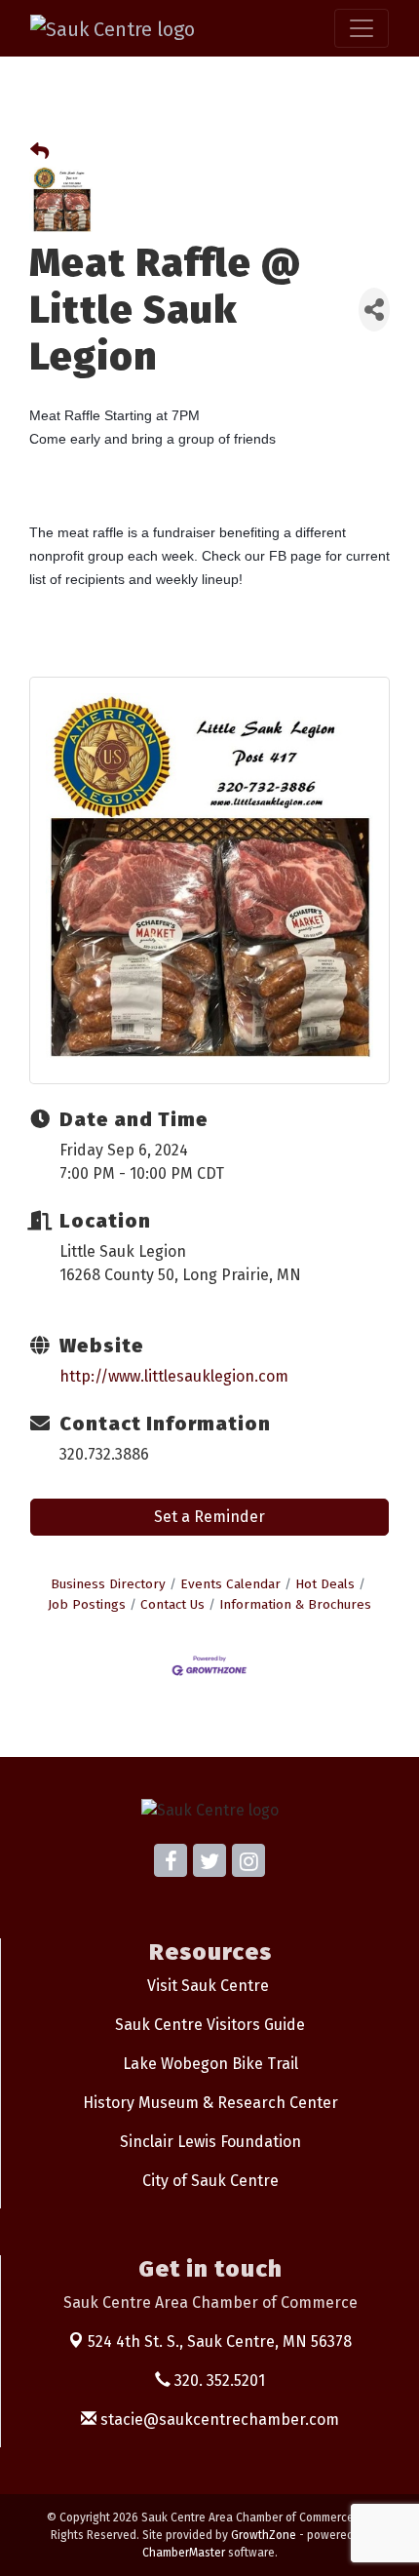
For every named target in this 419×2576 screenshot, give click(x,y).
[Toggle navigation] (362, 28)
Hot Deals (325, 1584)
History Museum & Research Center (210, 2103)
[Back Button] (39, 153)
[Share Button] (374, 310)
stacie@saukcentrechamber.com (218, 2420)
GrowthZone (264, 2535)
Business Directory (108, 1584)
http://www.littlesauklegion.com (174, 1376)
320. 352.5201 (218, 2381)
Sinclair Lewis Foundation (210, 2142)
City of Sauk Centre (210, 2181)
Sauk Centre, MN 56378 (220, 2342)
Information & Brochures (295, 1604)
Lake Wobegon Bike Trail (210, 2064)
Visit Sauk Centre (208, 1986)
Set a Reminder (209, 1517)
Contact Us (172, 1604)
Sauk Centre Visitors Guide (210, 2025)
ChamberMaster (184, 2553)
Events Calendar (230, 1584)
